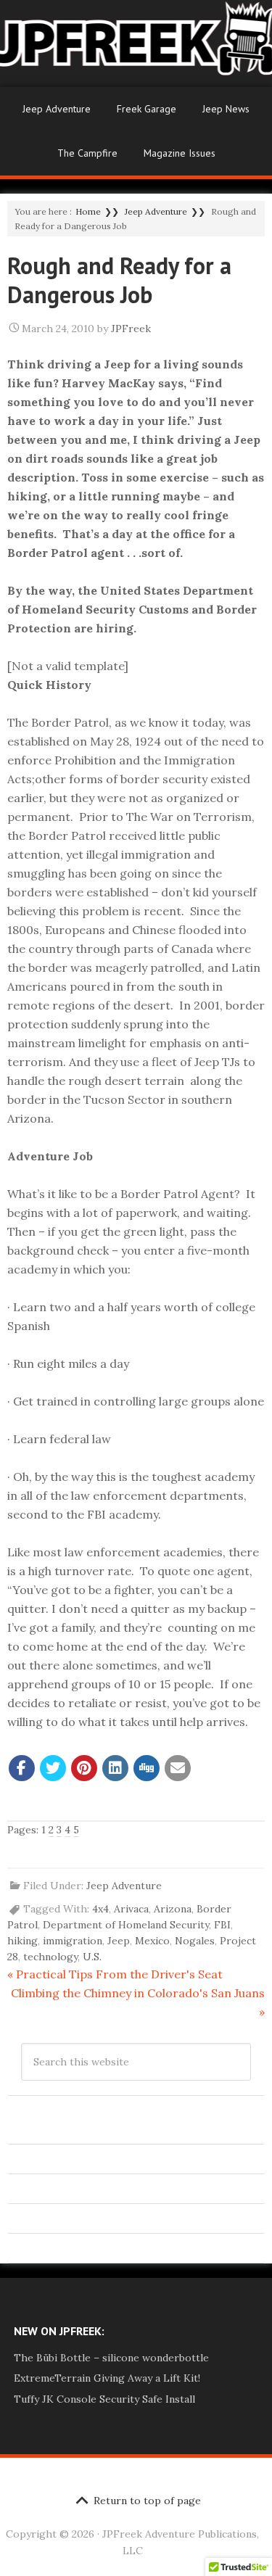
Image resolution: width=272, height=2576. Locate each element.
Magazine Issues (180, 153)
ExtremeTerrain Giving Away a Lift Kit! (107, 2378)
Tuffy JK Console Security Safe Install (104, 2399)
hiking (22, 1941)
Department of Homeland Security (126, 1925)
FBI (222, 1925)
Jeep (119, 1941)
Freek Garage (147, 109)
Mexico (152, 1941)
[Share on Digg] (147, 1768)
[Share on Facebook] (22, 1768)
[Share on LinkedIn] (115, 1768)
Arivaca (131, 1909)
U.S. (92, 1957)
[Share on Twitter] (53, 1768)
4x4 (100, 1909)
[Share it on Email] (178, 1768)
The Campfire (87, 153)
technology (50, 1957)
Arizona (173, 1909)
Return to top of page (147, 2501)
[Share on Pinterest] (84, 1768)
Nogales (195, 1941)
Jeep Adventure (57, 109)
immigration (73, 1941)
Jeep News (226, 109)
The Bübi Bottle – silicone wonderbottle (111, 2358)
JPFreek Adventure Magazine (136, 44)
